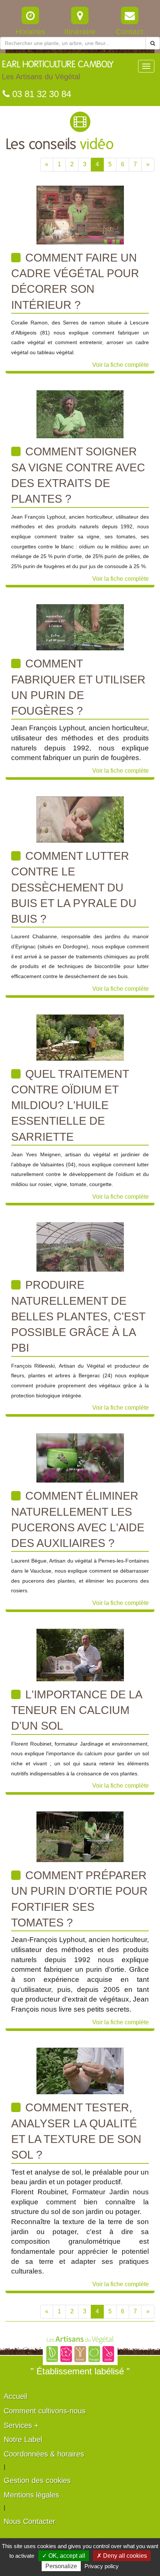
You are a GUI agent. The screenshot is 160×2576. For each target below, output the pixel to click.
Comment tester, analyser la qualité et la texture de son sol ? (76, 2131)
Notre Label (23, 2439)
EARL (58, 71)
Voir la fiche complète (121, 365)
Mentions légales (31, 2495)
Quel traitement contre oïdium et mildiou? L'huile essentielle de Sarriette (70, 1105)
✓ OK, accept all (64, 2556)
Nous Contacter (30, 2521)
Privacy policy (102, 2566)
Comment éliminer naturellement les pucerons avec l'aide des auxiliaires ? (78, 1519)
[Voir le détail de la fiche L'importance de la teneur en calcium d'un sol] (80, 1655)
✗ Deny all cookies (122, 2556)
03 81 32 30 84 (40, 94)
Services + (21, 2425)
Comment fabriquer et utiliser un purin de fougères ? (78, 687)
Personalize (61, 2566)
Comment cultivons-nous (45, 2411)
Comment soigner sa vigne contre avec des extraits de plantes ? (78, 475)
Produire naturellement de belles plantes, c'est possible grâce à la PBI (78, 1316)
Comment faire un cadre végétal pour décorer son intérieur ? (75, 281)
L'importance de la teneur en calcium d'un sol (77, 1710)
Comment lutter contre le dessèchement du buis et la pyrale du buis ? (74, 887)
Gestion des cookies (37, 2480)
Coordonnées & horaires (44, 2454)
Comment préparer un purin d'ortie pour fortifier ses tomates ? (79, 1899)
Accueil (15, 2396)
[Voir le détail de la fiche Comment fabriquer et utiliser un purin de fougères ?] (80, 627)
